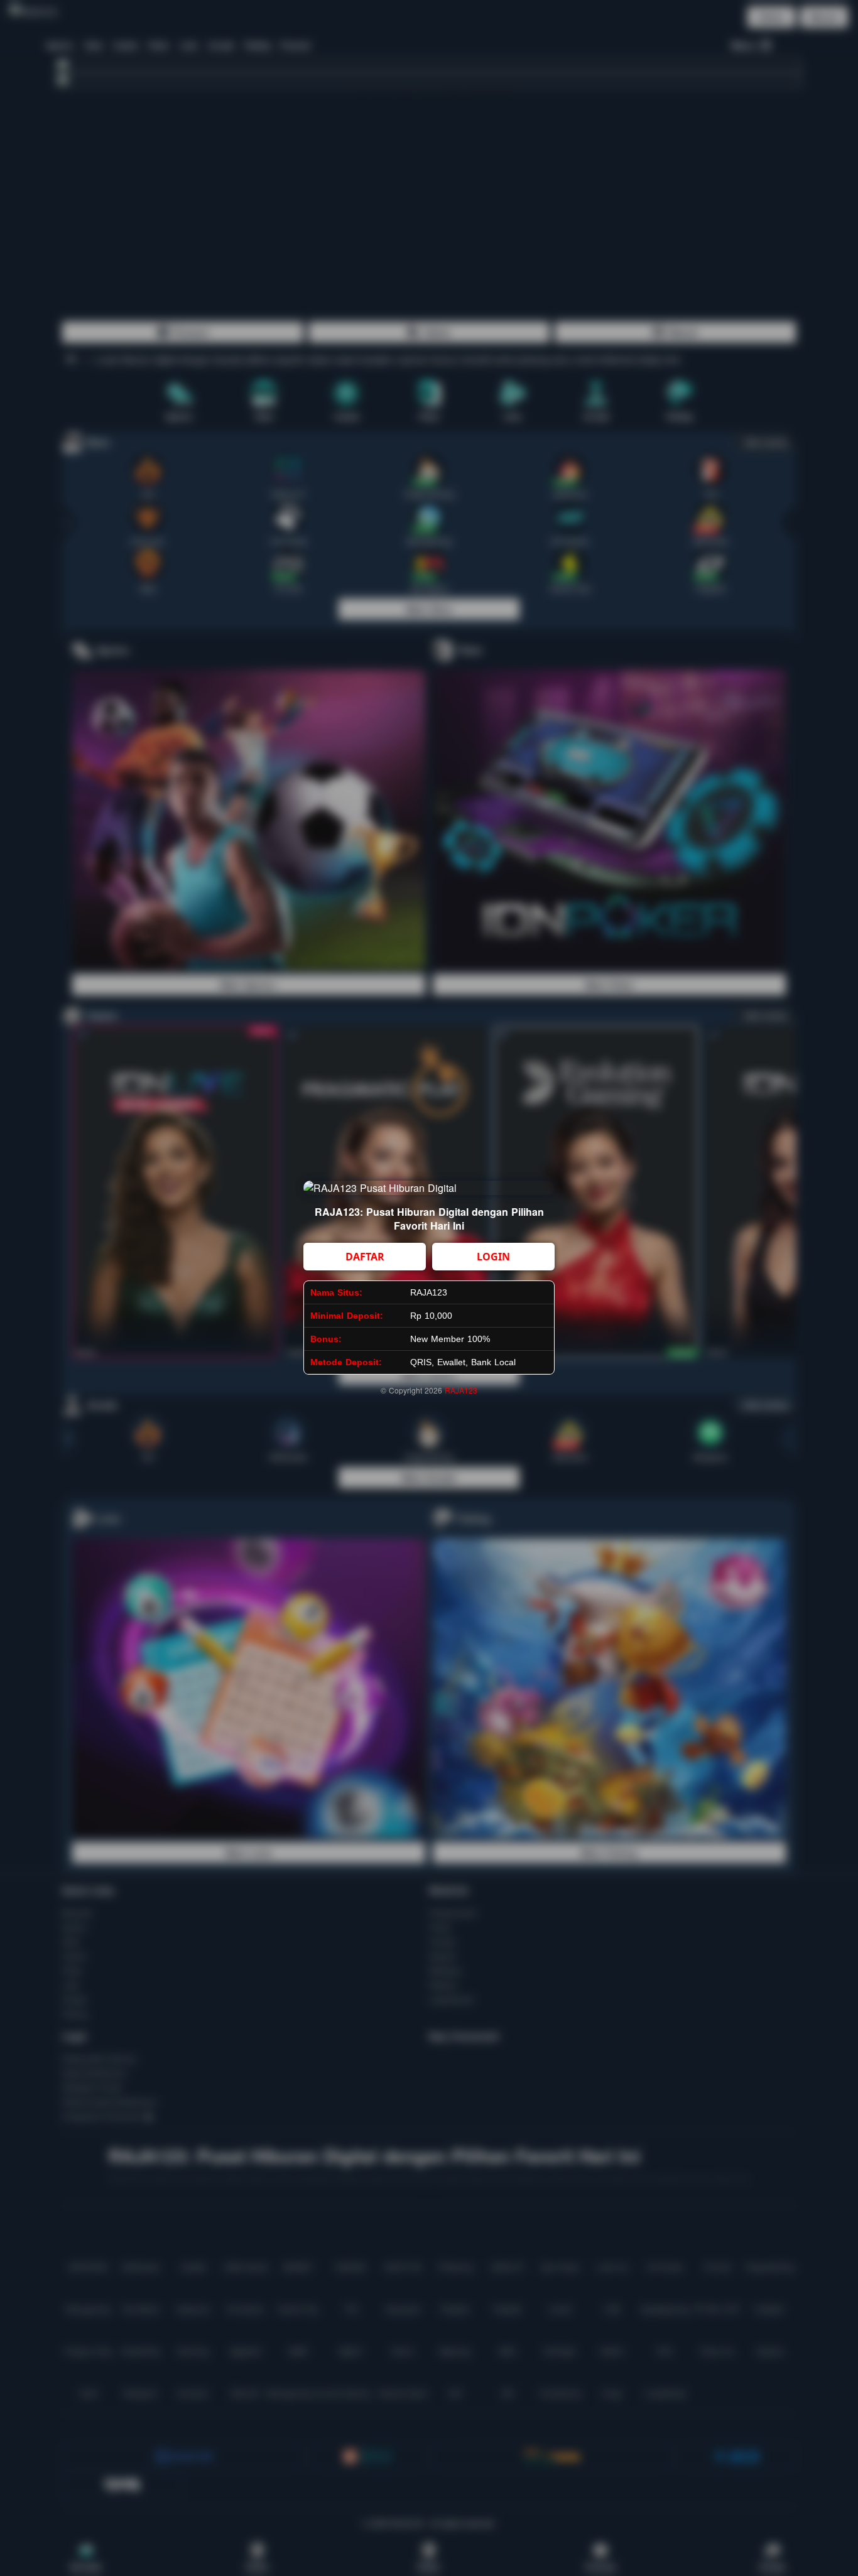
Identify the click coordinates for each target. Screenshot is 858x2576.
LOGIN (493, 1257)
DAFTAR (365, 1257)
